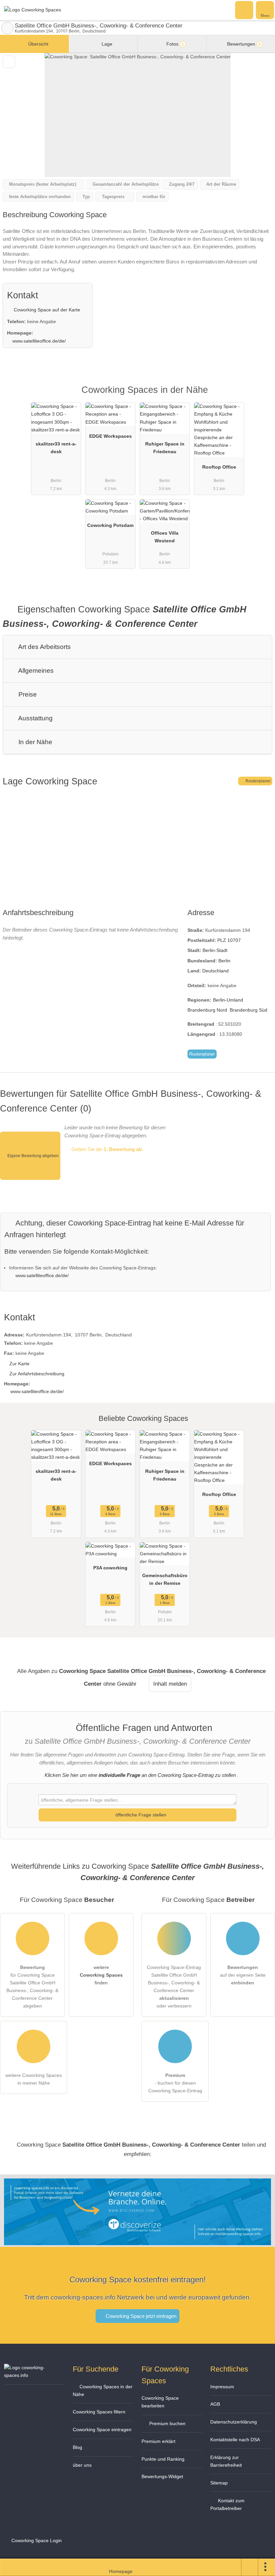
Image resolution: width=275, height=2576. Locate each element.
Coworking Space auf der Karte (46, 310)
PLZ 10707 (229, 940)
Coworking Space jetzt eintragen (140, 2316)
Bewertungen (243, 44)
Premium (261, 396)
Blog (77, 2447)
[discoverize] (137, 2241)
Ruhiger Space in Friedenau (165, 448)
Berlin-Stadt (215, 950)
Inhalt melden (170, 1684)
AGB (215, 2404)
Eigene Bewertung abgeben (33, 1156)
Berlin (224, 961)
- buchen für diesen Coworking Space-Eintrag (175, 2083)
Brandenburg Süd (249, 1010)
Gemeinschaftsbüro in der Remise (165, 1579)
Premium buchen (167, 2423)
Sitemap (219, 2483)
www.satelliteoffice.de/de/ (39, 341)
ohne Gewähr (120, 1684)
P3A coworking (110, 1568)
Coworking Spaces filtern (99, 2412)
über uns (82, 2465)
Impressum (222, 2387)
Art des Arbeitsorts (44, 647)
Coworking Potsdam (110, 525)
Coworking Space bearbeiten (160, 2402)
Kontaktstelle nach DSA (235, 2440)
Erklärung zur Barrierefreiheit (226, 2461)
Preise (27, 694)
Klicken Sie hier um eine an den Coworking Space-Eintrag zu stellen (140, 1775)
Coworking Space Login (36, 2540)
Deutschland (215, 971)
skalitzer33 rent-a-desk (56, 448)
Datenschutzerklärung (234, 2422)
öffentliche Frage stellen (140, 1815)
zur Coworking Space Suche (7, 28)
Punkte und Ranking (163, 2459)
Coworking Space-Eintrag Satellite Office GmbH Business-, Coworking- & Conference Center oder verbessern (174, 1987)
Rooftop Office (219, 467)
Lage (106, 44)
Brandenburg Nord (207, 1010)
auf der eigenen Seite (243, 1975)
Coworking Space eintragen (102, 2430)
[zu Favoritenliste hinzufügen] (9, 62)
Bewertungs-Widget (162, 2476)
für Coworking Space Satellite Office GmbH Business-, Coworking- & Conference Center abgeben (32, 1987)
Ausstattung (35, 718)
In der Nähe (35, 742)
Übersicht (38, 44)
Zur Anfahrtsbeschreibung (37, 1374)
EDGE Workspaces (111, 436)
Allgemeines (35, 671)
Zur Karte (19, 1364)
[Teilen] (250, 2567)
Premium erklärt (158, 2441)
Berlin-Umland (228, 1000)
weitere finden (101, 1975)
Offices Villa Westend (165, 537)
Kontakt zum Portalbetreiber (227, 2504)
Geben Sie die (107, 1149)
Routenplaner (258, 781)
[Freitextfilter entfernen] (244, 10)
